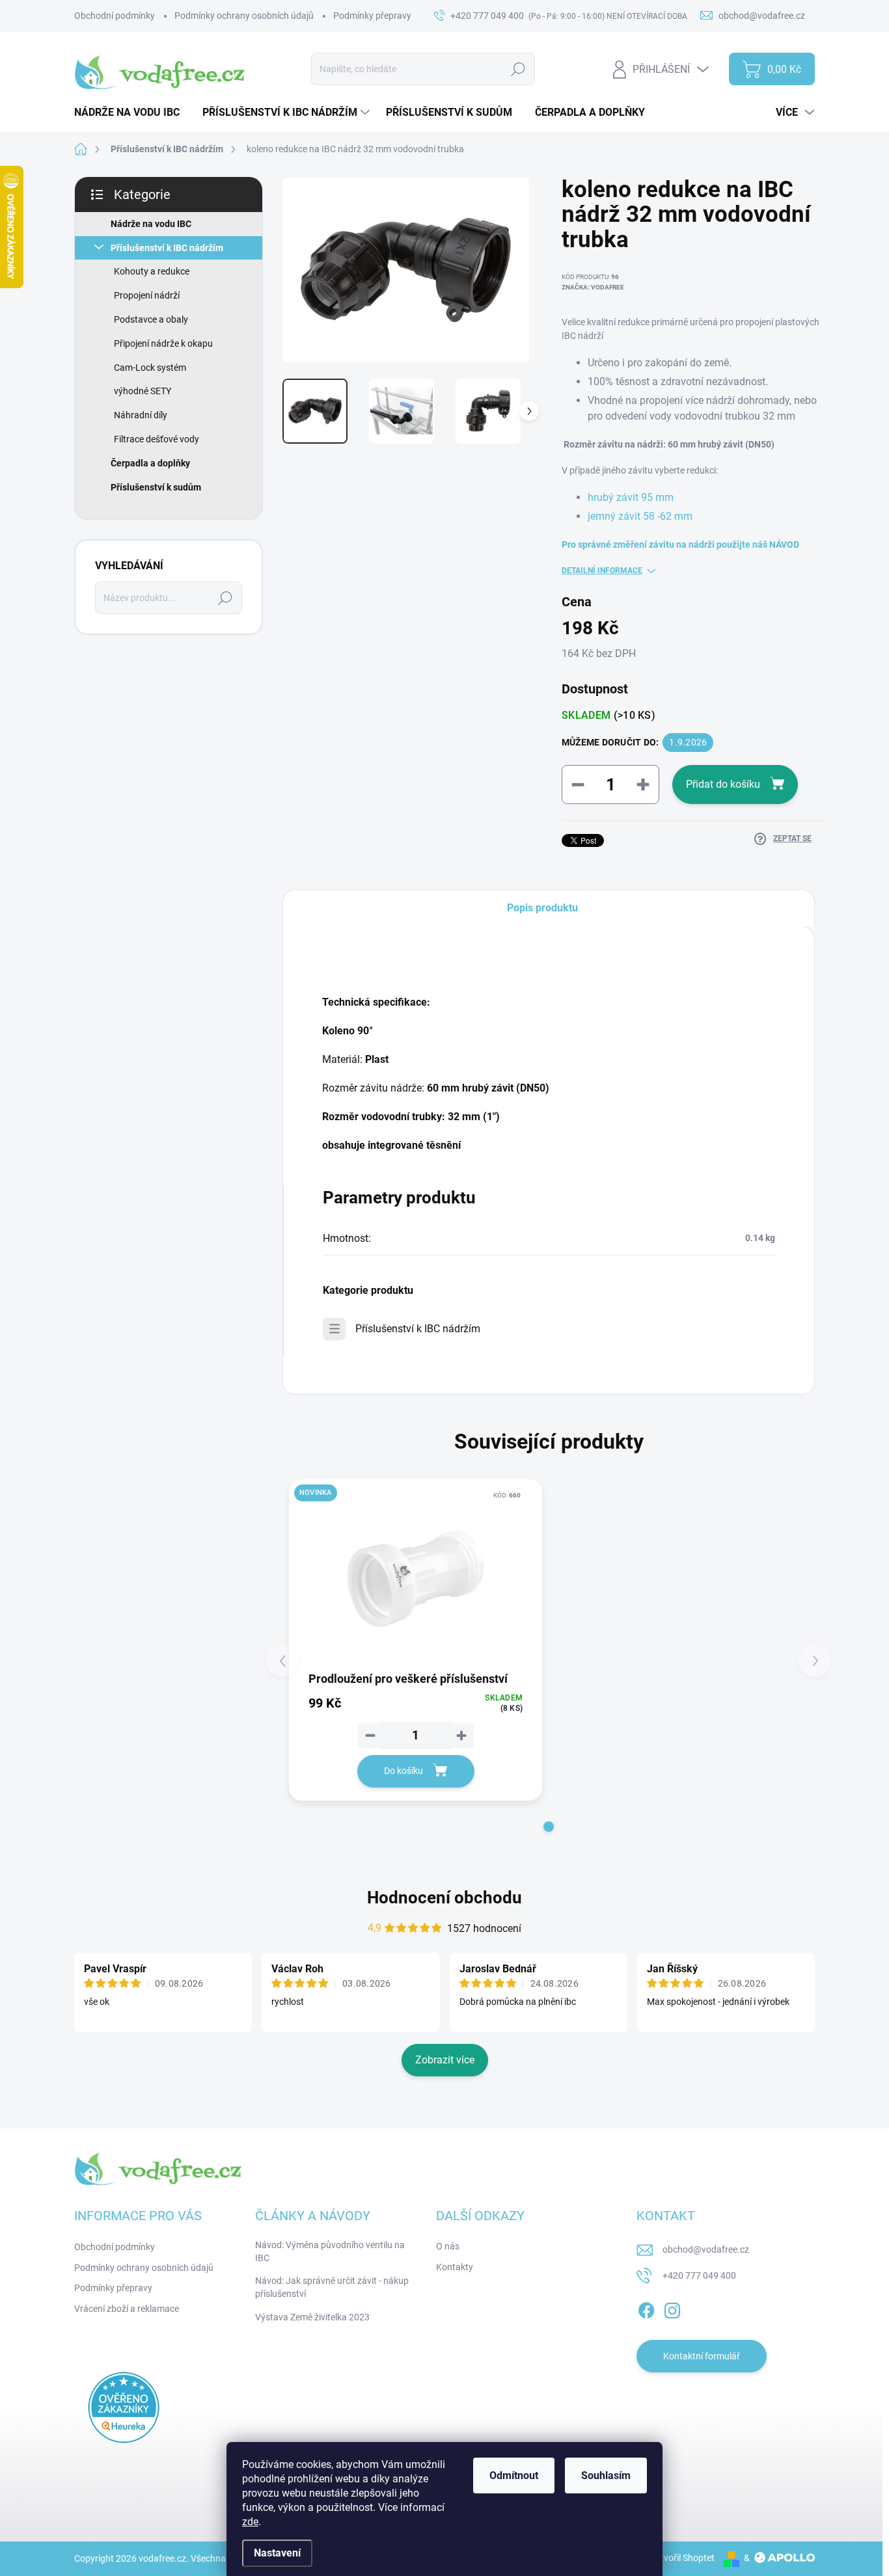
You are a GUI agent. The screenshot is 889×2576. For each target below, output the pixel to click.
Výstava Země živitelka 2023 (312, 2317)
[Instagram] (672, 2308)
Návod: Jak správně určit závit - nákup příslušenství (332, 2287)
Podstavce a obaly (151, 319)
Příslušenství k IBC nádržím (167, 248)
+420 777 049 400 (699, 2275)
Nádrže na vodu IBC (151, 224)
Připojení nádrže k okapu (163, 343)
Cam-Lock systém (150, 368)
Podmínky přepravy (372, 16)
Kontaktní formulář (702, 2356)
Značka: (593, 287)
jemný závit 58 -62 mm (640, 516)
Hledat (518, 69)
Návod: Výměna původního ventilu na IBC (330, 2251)
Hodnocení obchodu (444, 1898)
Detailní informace (602, 570)
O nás (448, 2246)
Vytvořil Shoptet (682, 2558)
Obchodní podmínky (115, 16)
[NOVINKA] (416, 1579)
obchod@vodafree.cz (706, 2249)
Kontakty (455, 2267)
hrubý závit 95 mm (631, 497)
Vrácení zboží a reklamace (127, 2309)
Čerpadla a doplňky (150, 463)
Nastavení (277, 2553)
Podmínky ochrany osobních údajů (244, 16)
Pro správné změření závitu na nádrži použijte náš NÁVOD (680, 544)
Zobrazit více (445, 2060)
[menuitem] (132, 113)
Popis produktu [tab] (542, 908)
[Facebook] (646, 2308)
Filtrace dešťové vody (157, 439)
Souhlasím (606, 2475)
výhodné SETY (143, 391)
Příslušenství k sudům (156, 487)
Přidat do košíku (723, 784)
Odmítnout (514, 2475)
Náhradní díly (141, 415)
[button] (549, 1827)
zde (250, 2522)
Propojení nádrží (147, 295)
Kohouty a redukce (152, 271)
